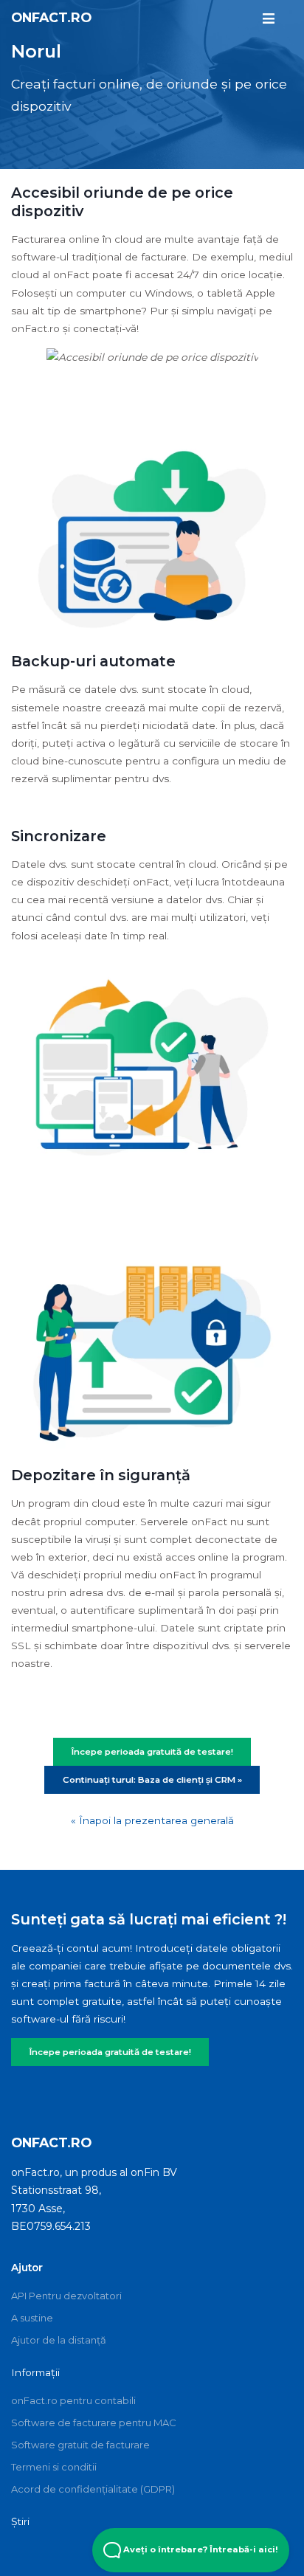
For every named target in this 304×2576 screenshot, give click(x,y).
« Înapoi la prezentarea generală (152, 1820)
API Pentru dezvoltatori (66, 2296)
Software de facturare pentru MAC (94, 2423)
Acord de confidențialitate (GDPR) (93, 2489)
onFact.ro (51, 17)
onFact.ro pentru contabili (73, 2400)
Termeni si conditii (54, 2467)
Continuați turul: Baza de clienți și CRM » (152, 1780)
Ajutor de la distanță (59, 2340)
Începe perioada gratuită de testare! (110, 2052)
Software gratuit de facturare (80, 2445)
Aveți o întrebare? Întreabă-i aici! (200, 2549)
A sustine (32, 2318)
